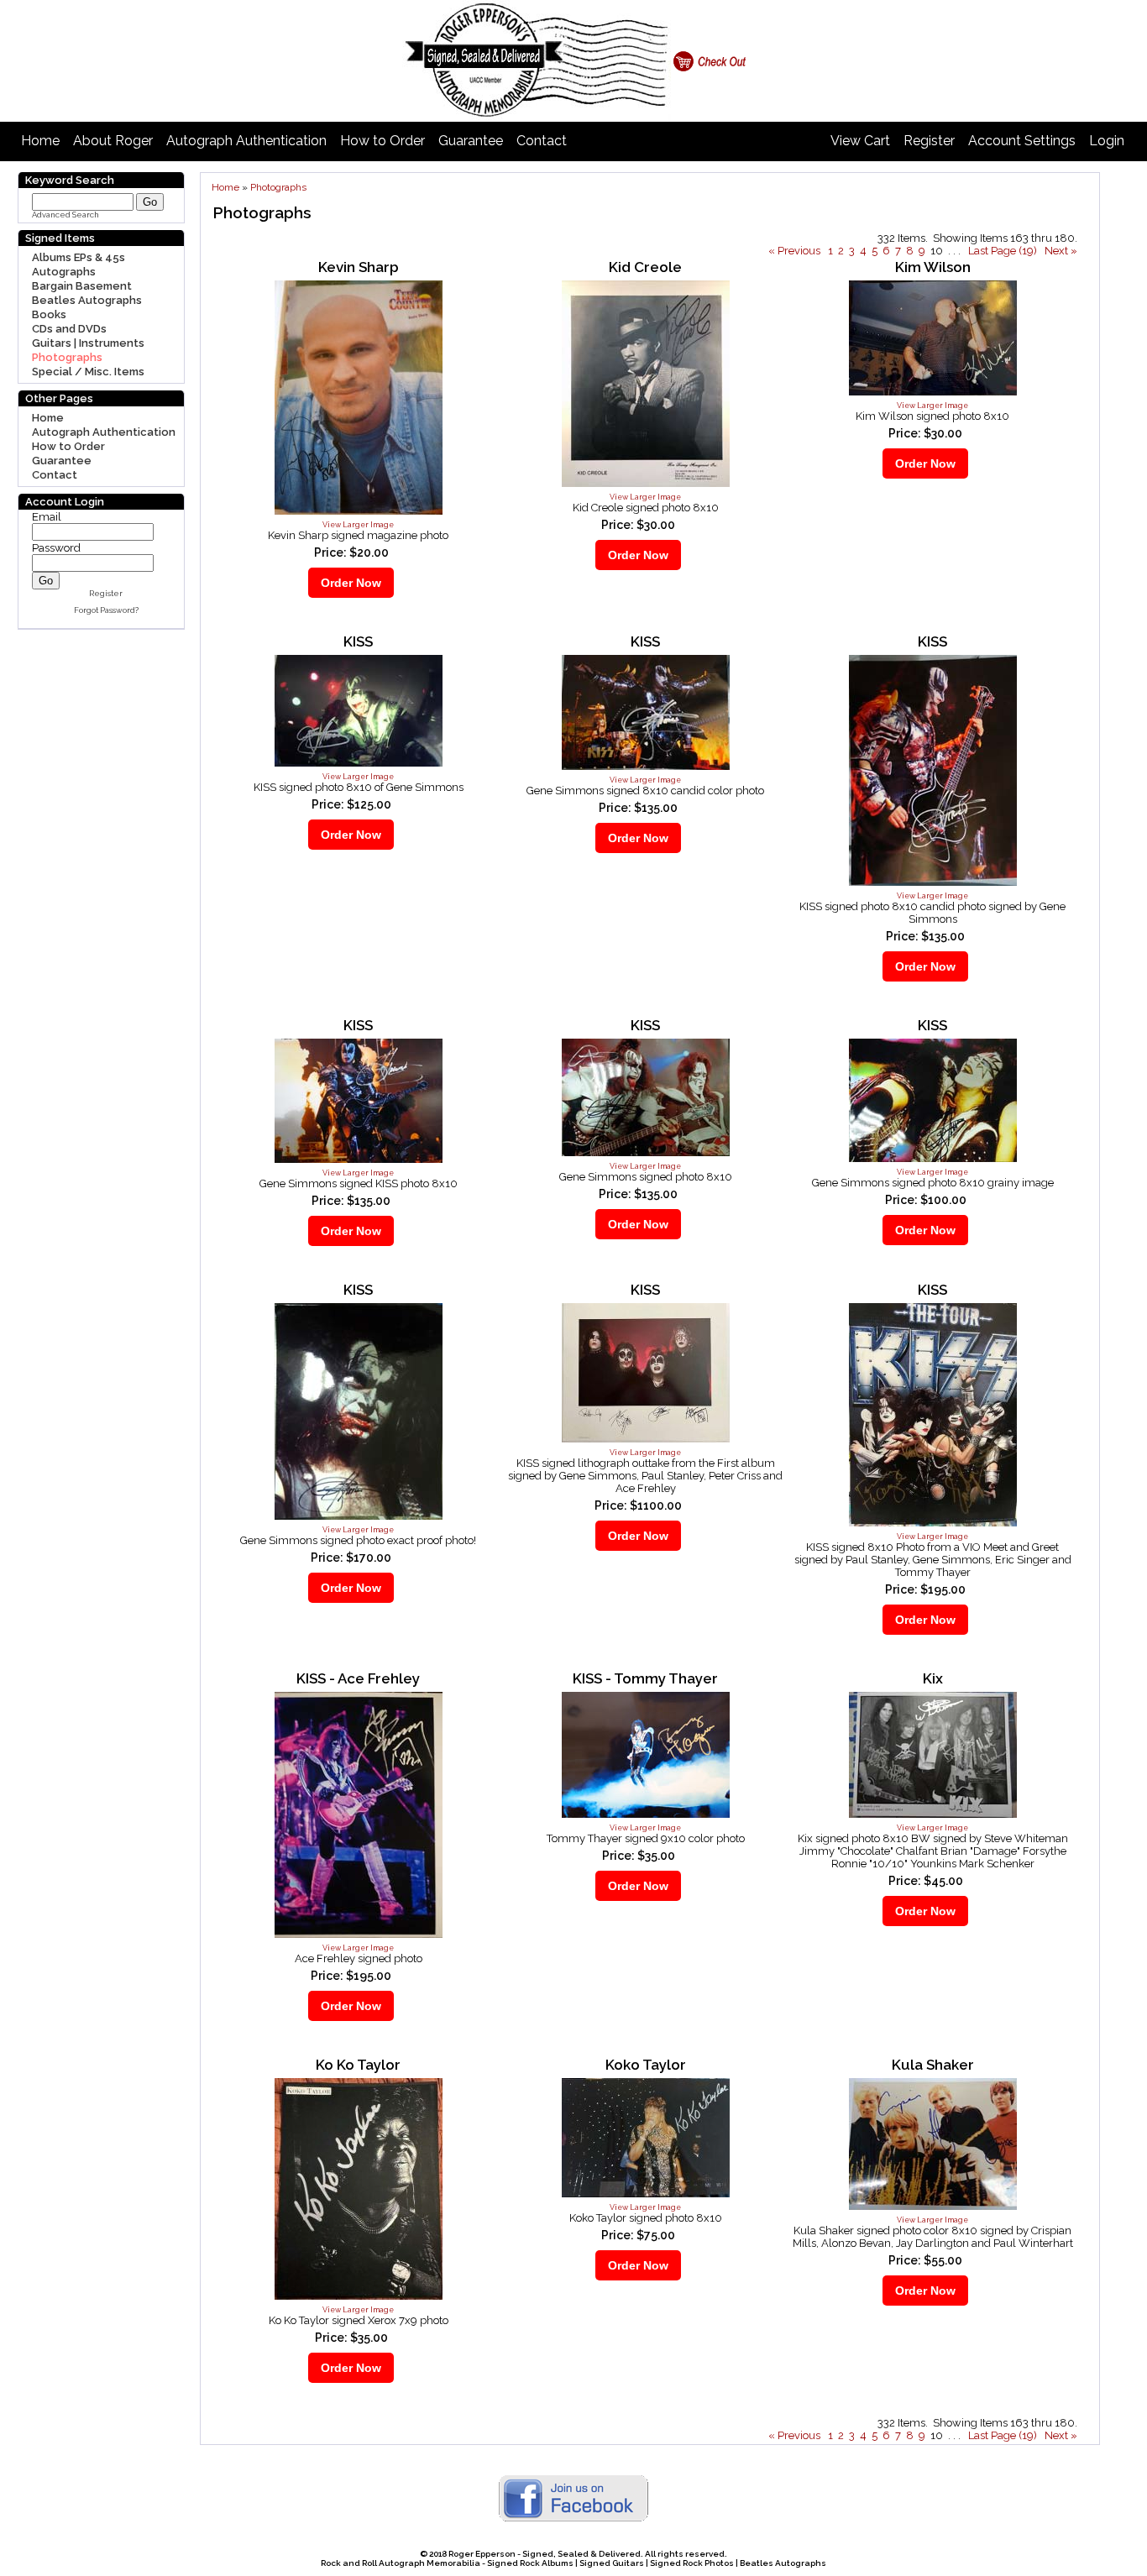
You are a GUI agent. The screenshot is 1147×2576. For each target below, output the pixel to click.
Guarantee (471, 141)
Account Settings (1022, 141)
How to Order (382, 141)
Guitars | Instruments (88, 343)
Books (49, 314)
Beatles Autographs (87, 300)
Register (929, 141)
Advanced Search (65, 215)
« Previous (794, 251)
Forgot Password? (106, 610)
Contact (542, 141)
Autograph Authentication (246, 141)
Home (40, 141)
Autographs (64, 272)
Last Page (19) (1003, 251)
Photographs (67, 357)
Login (1107, 141)
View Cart (860, 141)
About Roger (113, 141)
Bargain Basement (82, 286)
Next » (1061, 251)
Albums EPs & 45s (79, 257)
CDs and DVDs (69, 329)
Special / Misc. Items (88, 372)
